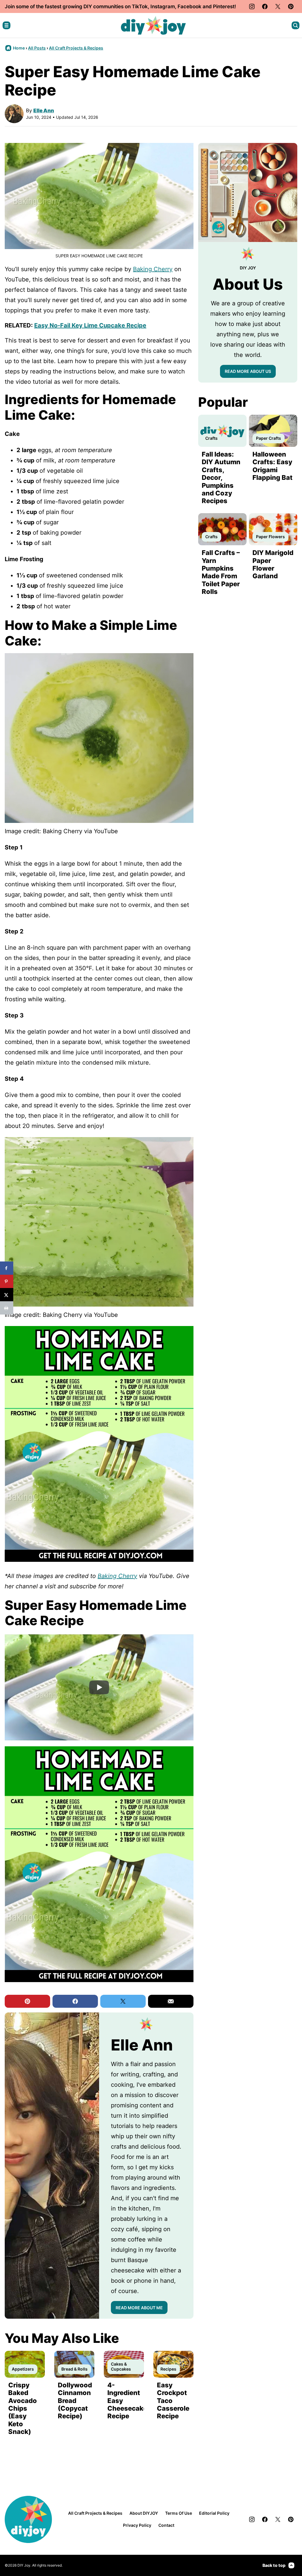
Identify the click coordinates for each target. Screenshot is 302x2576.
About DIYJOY (144, 2513)
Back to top (274, 2565)
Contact (166, 2525)
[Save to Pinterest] (7, 1281)
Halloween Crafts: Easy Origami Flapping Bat (273, 466)
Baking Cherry (153, 269)
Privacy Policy (137, 2525)
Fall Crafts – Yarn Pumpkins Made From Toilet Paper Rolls (221, 572)
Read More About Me (139, 2308)
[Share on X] (7, 1295)
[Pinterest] (291, 6)
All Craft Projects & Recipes (76, 48)
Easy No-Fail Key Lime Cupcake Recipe (90, 325)
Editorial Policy (214, 2513)
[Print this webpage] (7, 1308)
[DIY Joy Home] (153, 25)
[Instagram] (252, 6)
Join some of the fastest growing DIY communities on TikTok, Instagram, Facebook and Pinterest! (120, 6)
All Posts (37, 48)
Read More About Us (248, 371)
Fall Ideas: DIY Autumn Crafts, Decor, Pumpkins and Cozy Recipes (221, 477)
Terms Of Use (179, 2513)
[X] (278, 6)
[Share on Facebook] (7, 1268)
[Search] (296, 25)
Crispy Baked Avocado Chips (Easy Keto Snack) (23, 2408)
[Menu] (6, 25)
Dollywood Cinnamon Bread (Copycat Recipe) (75, 2401)
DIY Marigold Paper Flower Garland (273, 564)
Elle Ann (44, 111)
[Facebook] (265, 6)
